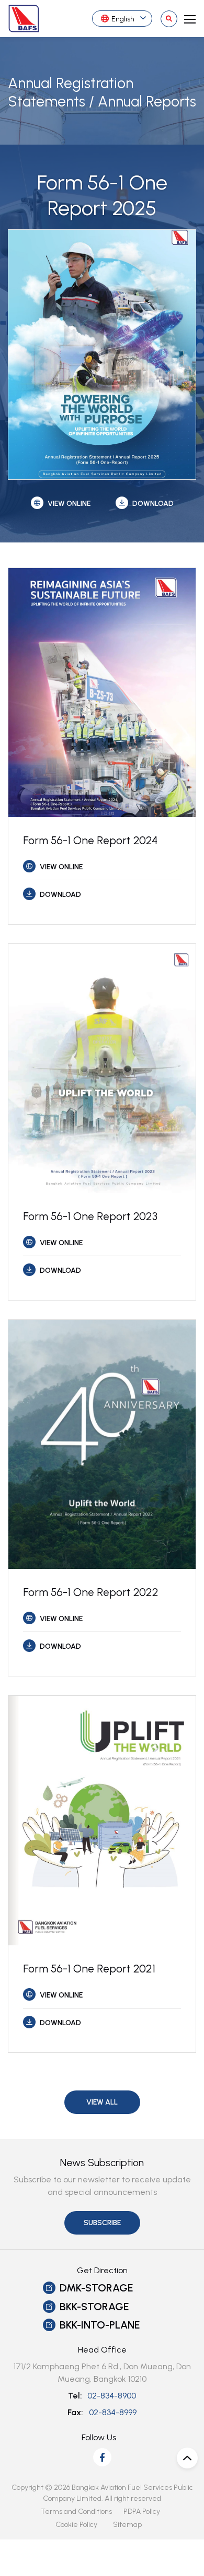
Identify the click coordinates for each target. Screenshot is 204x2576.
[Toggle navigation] (187, 18)
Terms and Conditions (76, 2512)
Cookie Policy (76, 2525)
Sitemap (127, 2525)
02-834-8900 (112, 2396)
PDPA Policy (142, 2512)
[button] (102, 2102)
